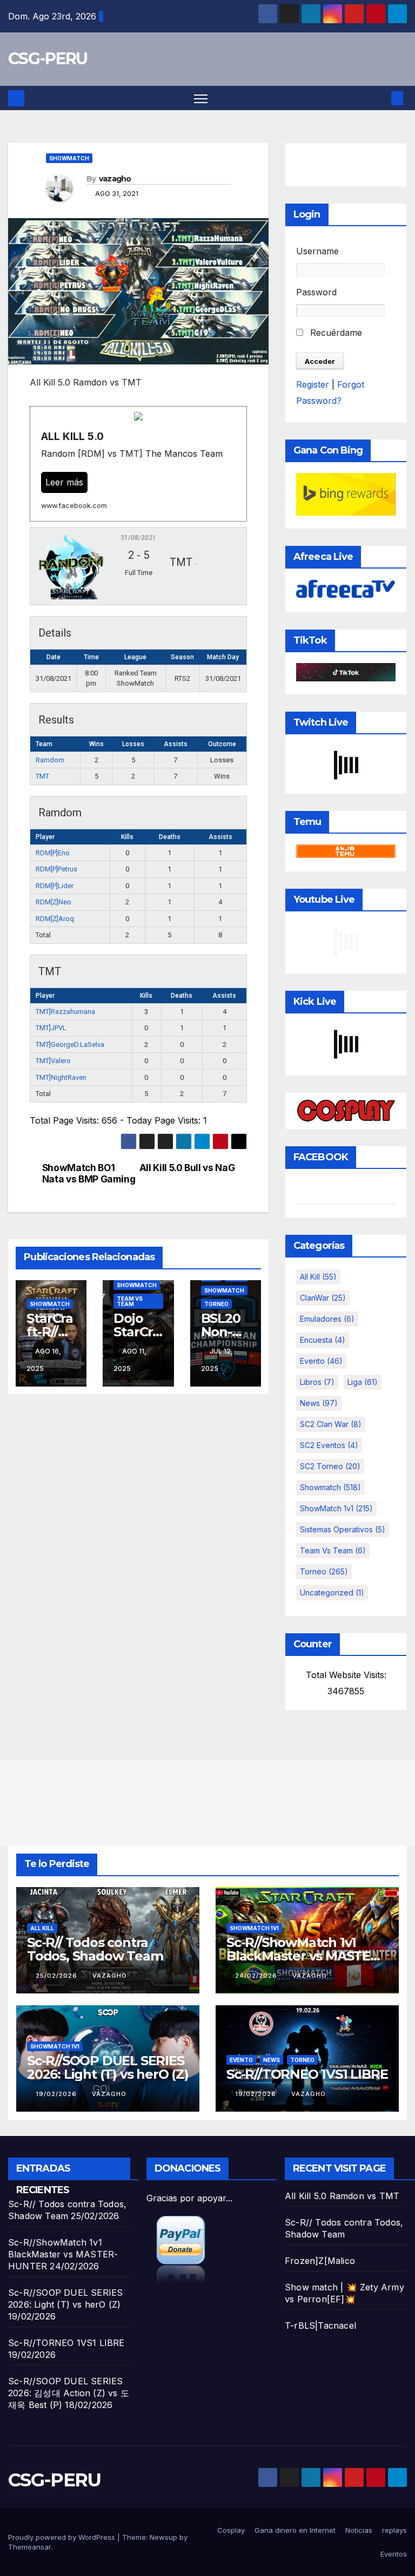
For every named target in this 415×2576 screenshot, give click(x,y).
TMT (42, 776)
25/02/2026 (58, 1976)
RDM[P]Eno (53, 853)
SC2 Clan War (331, 1424)
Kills (127, 837)
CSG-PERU (48, 59)
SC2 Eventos (329, 1445)
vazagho (115, 179)
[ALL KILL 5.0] (138, 464)
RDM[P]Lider (55, 886)
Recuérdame (335, 333)
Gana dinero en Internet (295, 2530)
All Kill (318, 1277)
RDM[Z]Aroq (55, 919)
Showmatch (69, 158)
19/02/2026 (57, 2094)
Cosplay (231, 2530)
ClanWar (323, 1298)
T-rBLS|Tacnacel (320, 2325)
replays (394, 2530)
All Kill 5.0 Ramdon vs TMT (342, 2196)
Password (316, 292)
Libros (317, 1382)
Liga (363, 1382)
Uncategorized (332, 1593)
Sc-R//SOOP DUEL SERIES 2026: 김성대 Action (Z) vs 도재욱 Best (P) (69, 2393)
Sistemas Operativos (343, 1529)
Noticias (359, 2530)
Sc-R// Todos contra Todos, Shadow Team (95, 1949)
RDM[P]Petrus (56, 869)
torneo (216, 1304)
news (319, 1403)
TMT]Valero (53, 1061)
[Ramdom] (71, 566)
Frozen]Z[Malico (320, 2261)
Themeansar (29, 2547)
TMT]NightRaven (61, 1077)
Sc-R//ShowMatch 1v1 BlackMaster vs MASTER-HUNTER (305, 1956)
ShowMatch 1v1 (336, 1508)
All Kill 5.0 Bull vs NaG (187, 1168)
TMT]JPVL (51, 1028)
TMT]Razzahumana (65, 1012)
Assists (220, 837)
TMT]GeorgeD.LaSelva (70, 1044)
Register (313, 384)
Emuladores (327, 1319)
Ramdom (50, 760)
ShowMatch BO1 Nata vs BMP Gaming (89, 1174)
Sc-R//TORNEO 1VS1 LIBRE (307, 2074)
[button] (380, 98)
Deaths (170, 837)
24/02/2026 (257, 1976)
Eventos (394, 2554)
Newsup (163, 2537)
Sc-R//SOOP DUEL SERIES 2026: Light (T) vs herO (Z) (108, 2067)
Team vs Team (130, 1301)
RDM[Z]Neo (53, 902)
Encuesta (323, 1340)
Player (45, 837)
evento (321, 1361)
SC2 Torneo (330, 1466)
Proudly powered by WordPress (63, 2537)
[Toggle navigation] (201, 98)
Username (317, 251)
